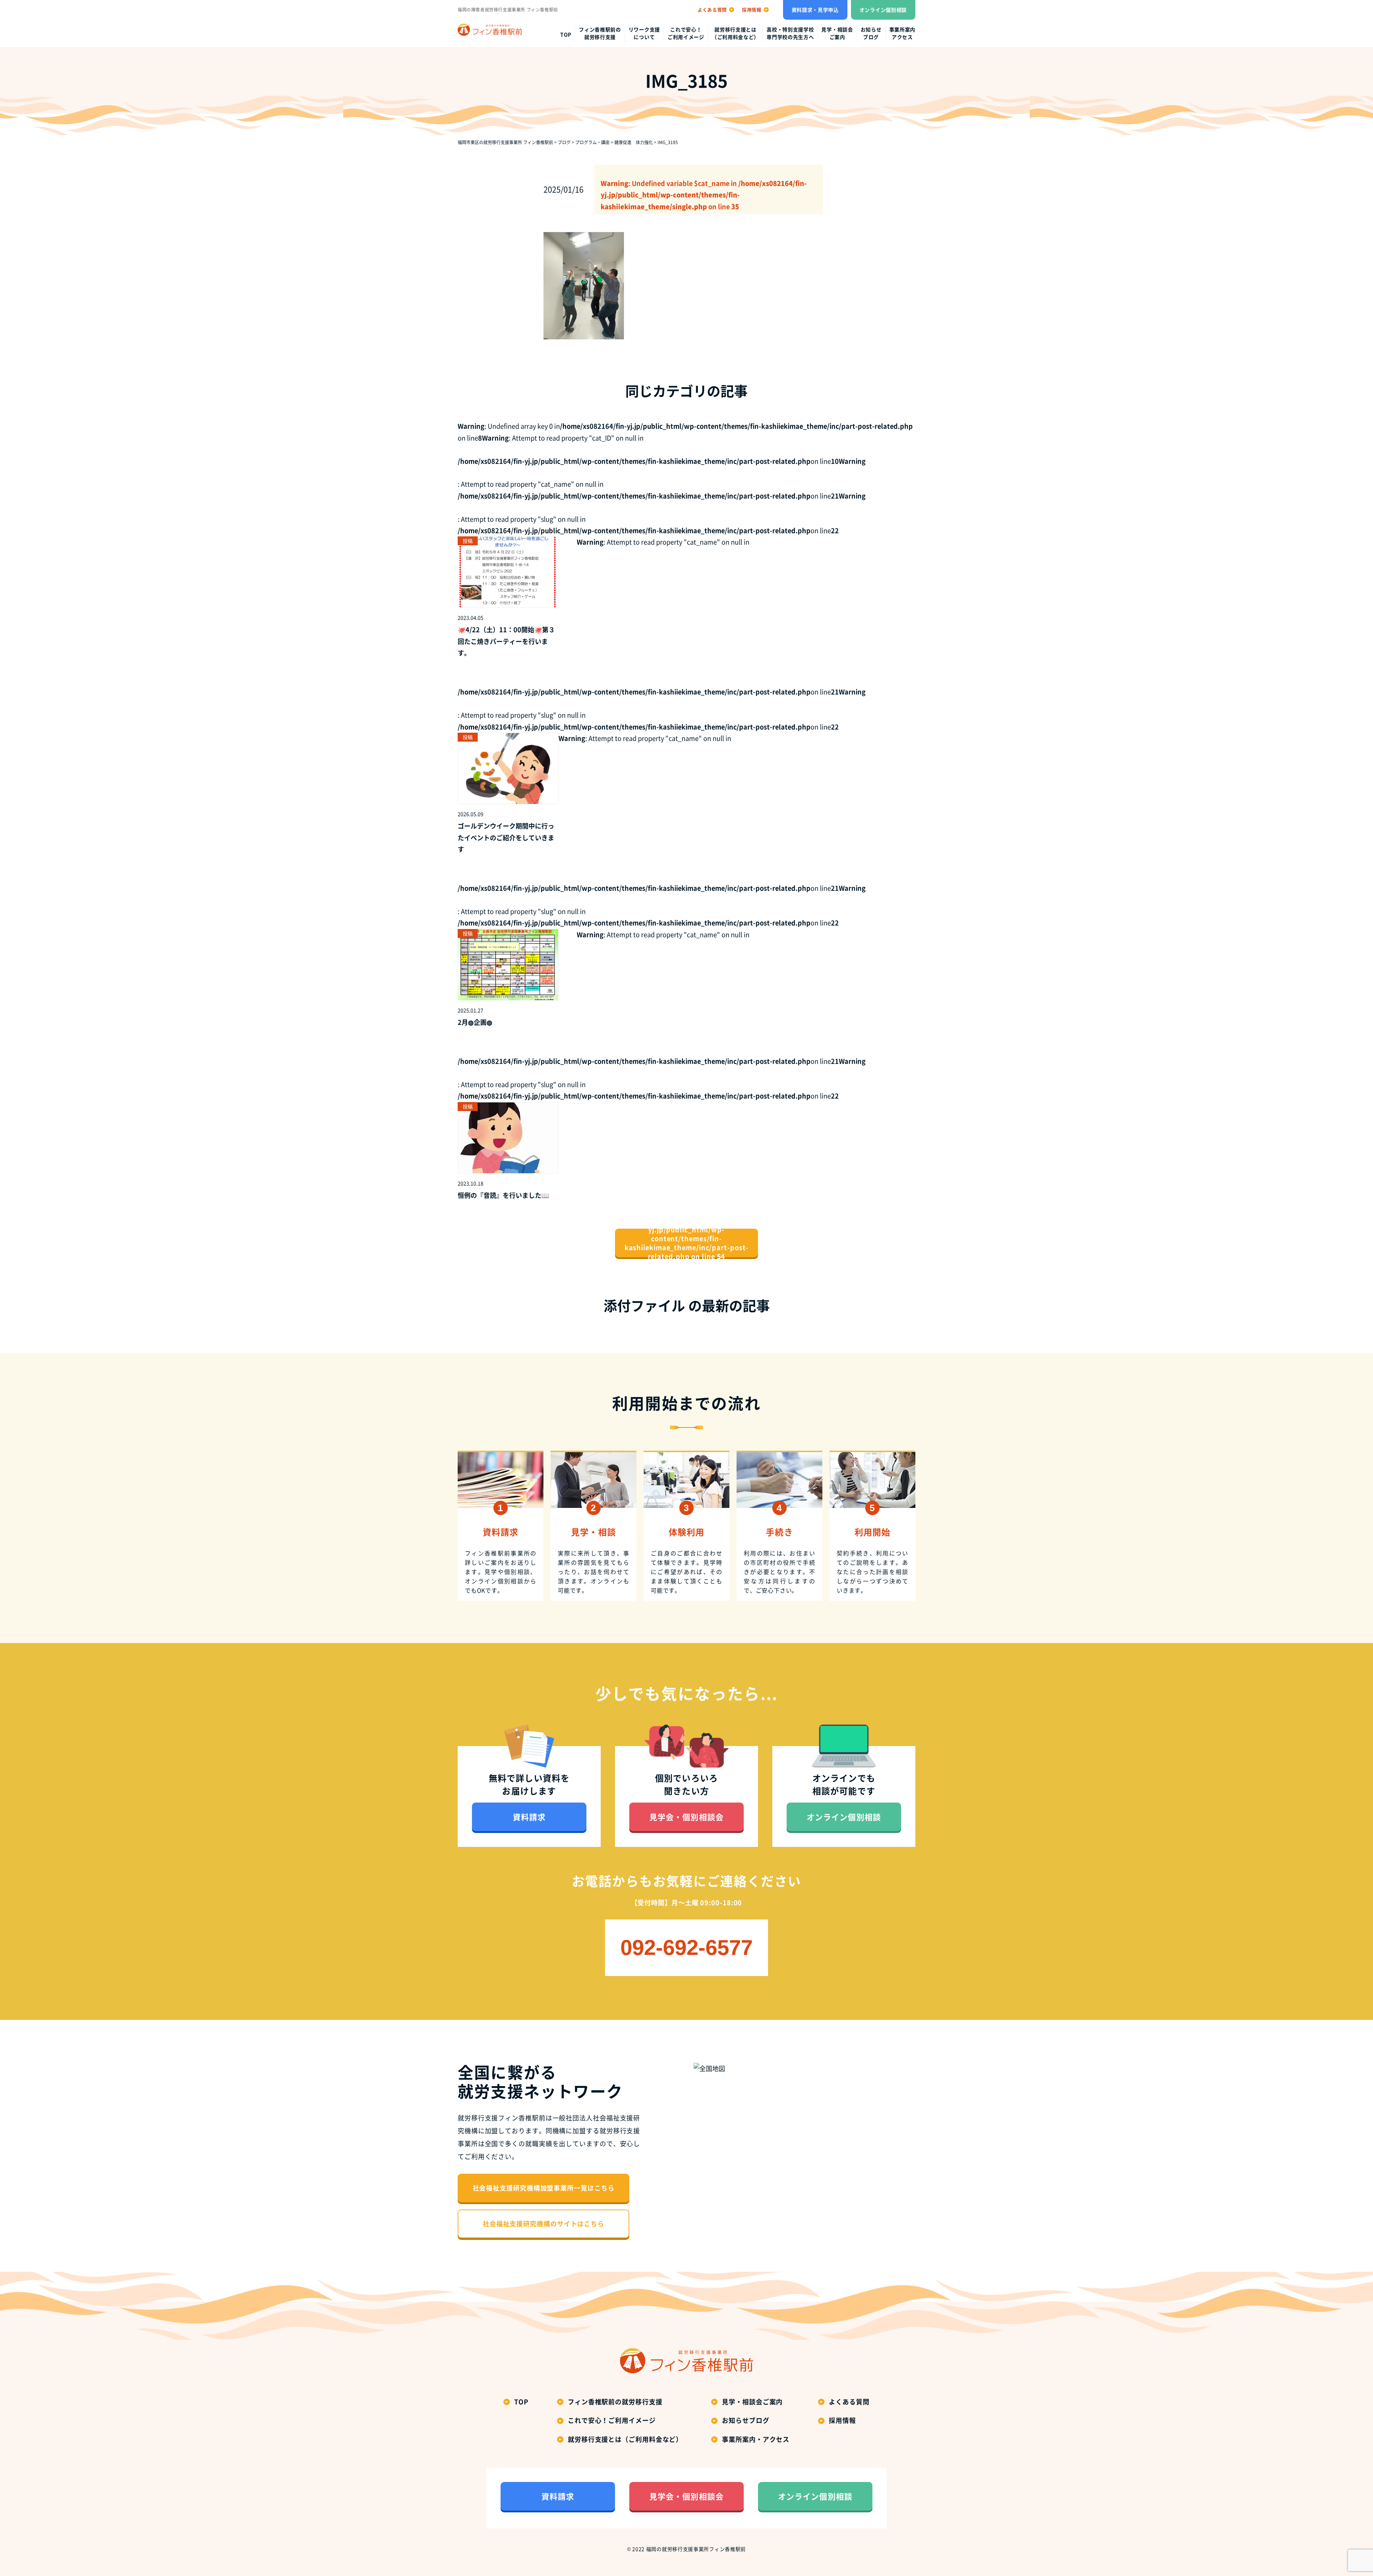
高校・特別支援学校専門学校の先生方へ (790, 33)
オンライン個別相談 (883, 10)
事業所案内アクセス (902, 33)
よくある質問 (849, 2402)
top (566, 34)
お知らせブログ (871, 33)
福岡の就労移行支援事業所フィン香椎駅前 (696, 2549)
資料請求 (529, 1817)
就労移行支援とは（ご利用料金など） (735, 33)
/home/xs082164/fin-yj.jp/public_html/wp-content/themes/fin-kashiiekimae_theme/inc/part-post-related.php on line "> (687, 1243)
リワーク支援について (644, 33)
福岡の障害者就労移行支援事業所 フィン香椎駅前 (508, 10)
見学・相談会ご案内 (837, 33)
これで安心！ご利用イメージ (686, 33)
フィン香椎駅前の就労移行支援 (600, 33)
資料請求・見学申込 (815, 10)
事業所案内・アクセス (756, 2439)
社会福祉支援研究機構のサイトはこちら (543, 2224)
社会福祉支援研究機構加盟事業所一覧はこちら (544, 2188)
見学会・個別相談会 (686, 1817)
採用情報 (842, 2420)
